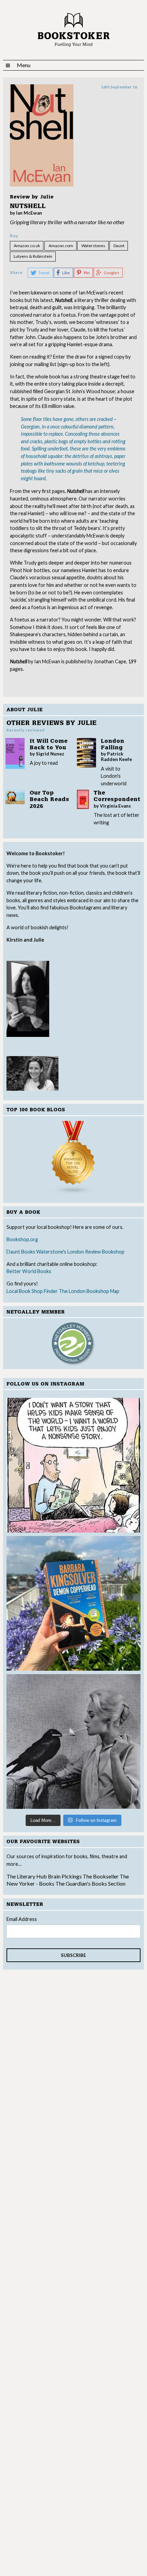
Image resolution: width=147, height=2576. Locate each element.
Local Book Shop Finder (32, 1291)
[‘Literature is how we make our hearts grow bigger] (74, 1603)
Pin (87, 273)
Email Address (22, 1919)
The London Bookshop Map (89, 1291)
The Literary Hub (27, 1876)
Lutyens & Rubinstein (33, 256)
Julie (47, 197)
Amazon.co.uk (27, 246)
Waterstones (93, 246)
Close (131, 662)
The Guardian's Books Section (90, 1883)
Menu (24, 65)
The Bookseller (101, 1876)
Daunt (119, 246)
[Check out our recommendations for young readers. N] (74, 1465)
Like (66, 273)
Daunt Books (21, 1252)
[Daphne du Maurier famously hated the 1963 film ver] (74, 1741)
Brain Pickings (65, 1876)
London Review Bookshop (96, 1252)
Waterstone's (51, 1252)
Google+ (111, 273)
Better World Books (29, 1271)
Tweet (44, 273)
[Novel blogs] (74, 1158)
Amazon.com (61, 246)
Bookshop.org (22, 1239)
